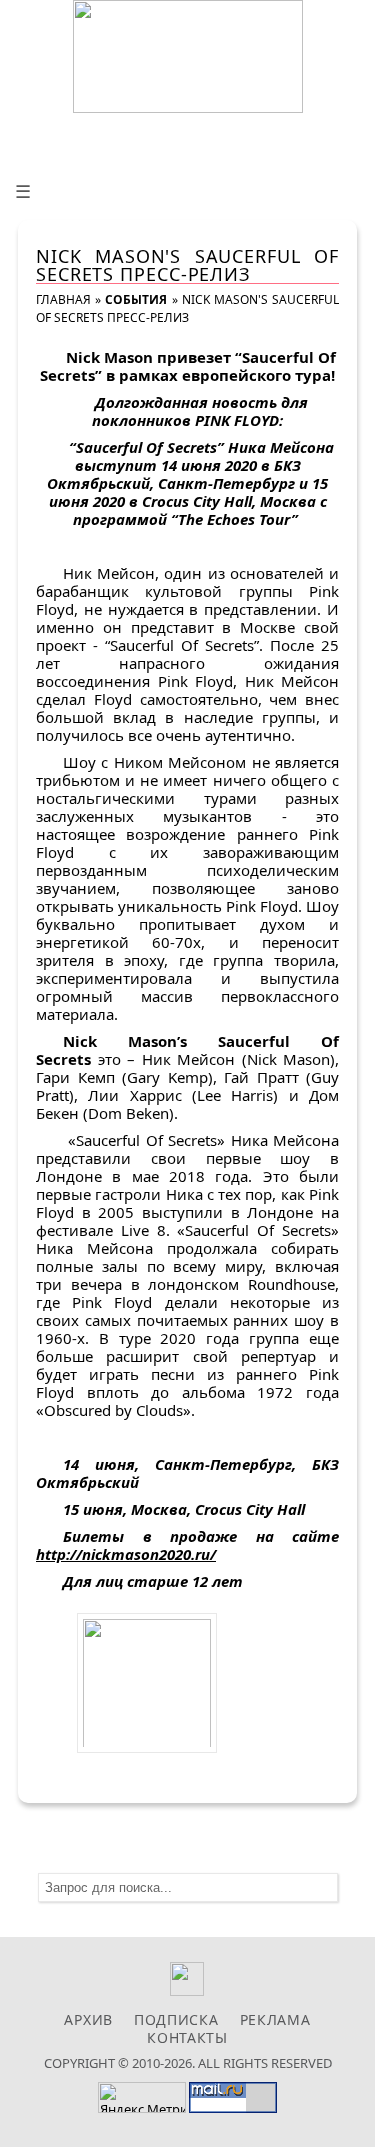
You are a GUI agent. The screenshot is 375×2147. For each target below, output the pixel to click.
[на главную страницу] (188, 56)
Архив (88, 2019)
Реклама (275, 2019)
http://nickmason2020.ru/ (126, 1554)
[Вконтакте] (187, 1990)
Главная (63, 299)
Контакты (187, 2037)
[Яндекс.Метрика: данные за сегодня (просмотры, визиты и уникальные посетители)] (142, 2097)
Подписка (176, 2019)
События (136, 299)
